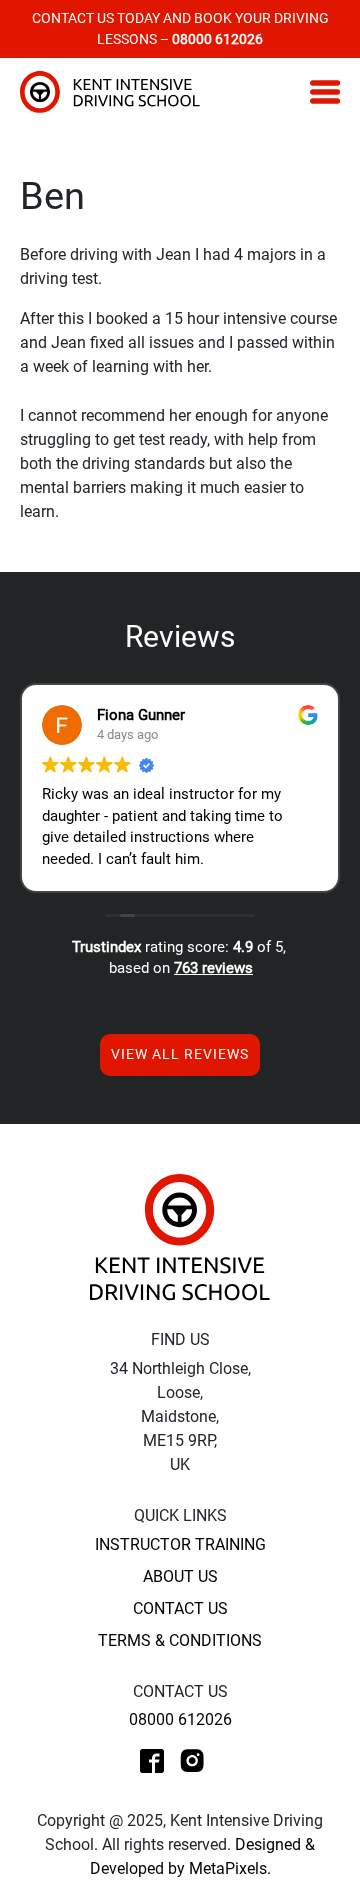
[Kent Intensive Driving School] (180, 1236)
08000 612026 (180, 1719)
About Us (180, 1576)
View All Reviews (180, 1054)
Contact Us (180, 1608)
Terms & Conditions (180, 1640)
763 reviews (213, 968)
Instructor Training (180, 1544)
